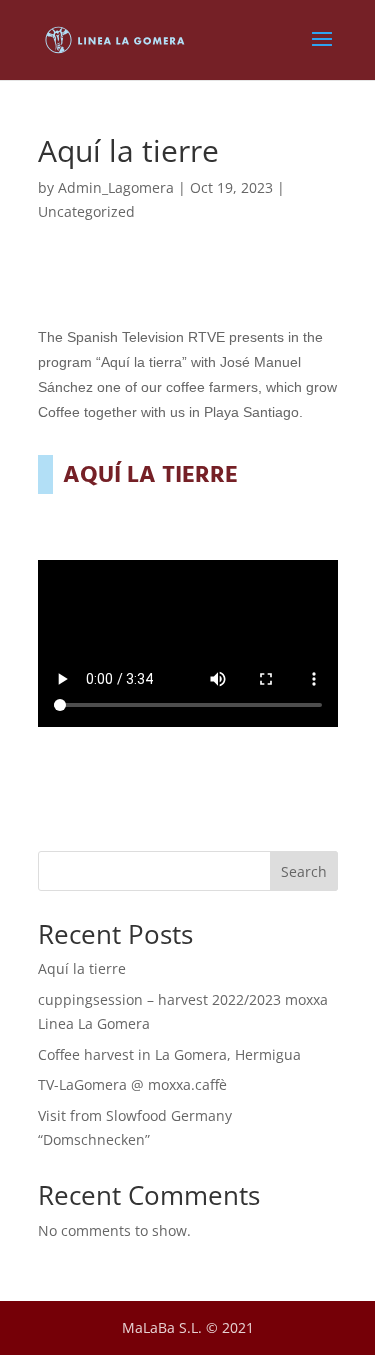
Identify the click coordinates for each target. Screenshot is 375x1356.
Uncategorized (86, 211)
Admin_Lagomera (116, 187)
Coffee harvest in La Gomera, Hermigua (169, 1054)
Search (304, 871)
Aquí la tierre (82, 968)
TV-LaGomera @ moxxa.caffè (132, 1084)
